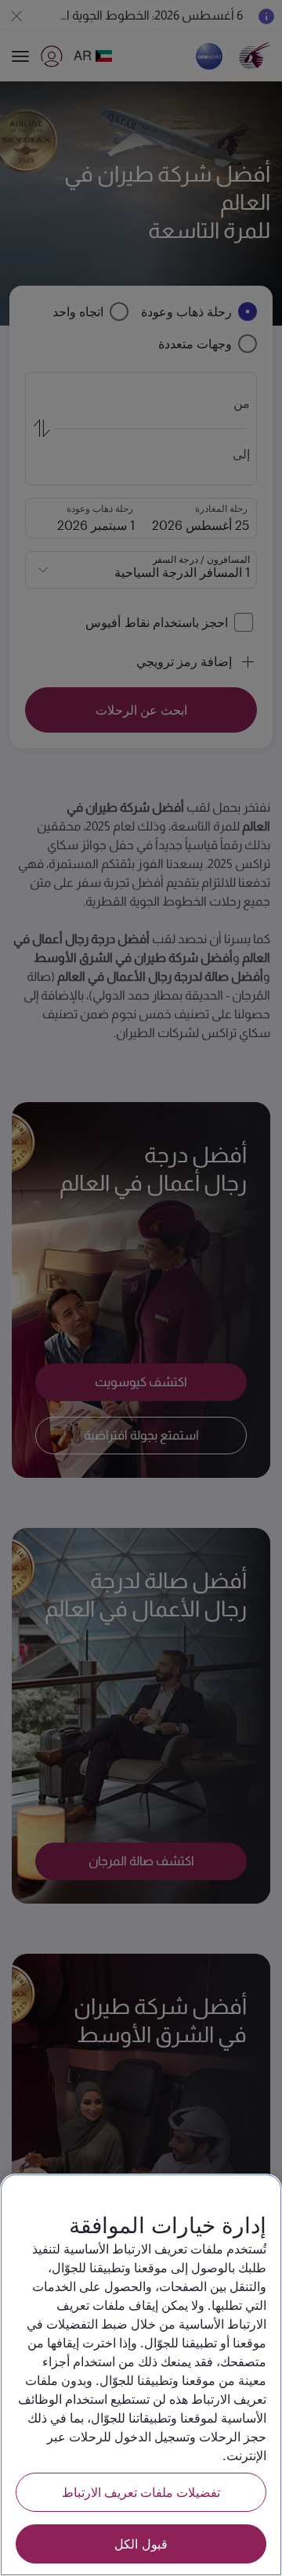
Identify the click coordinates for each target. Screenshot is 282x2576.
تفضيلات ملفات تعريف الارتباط (141, 2492)
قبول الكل (141, 2544)
